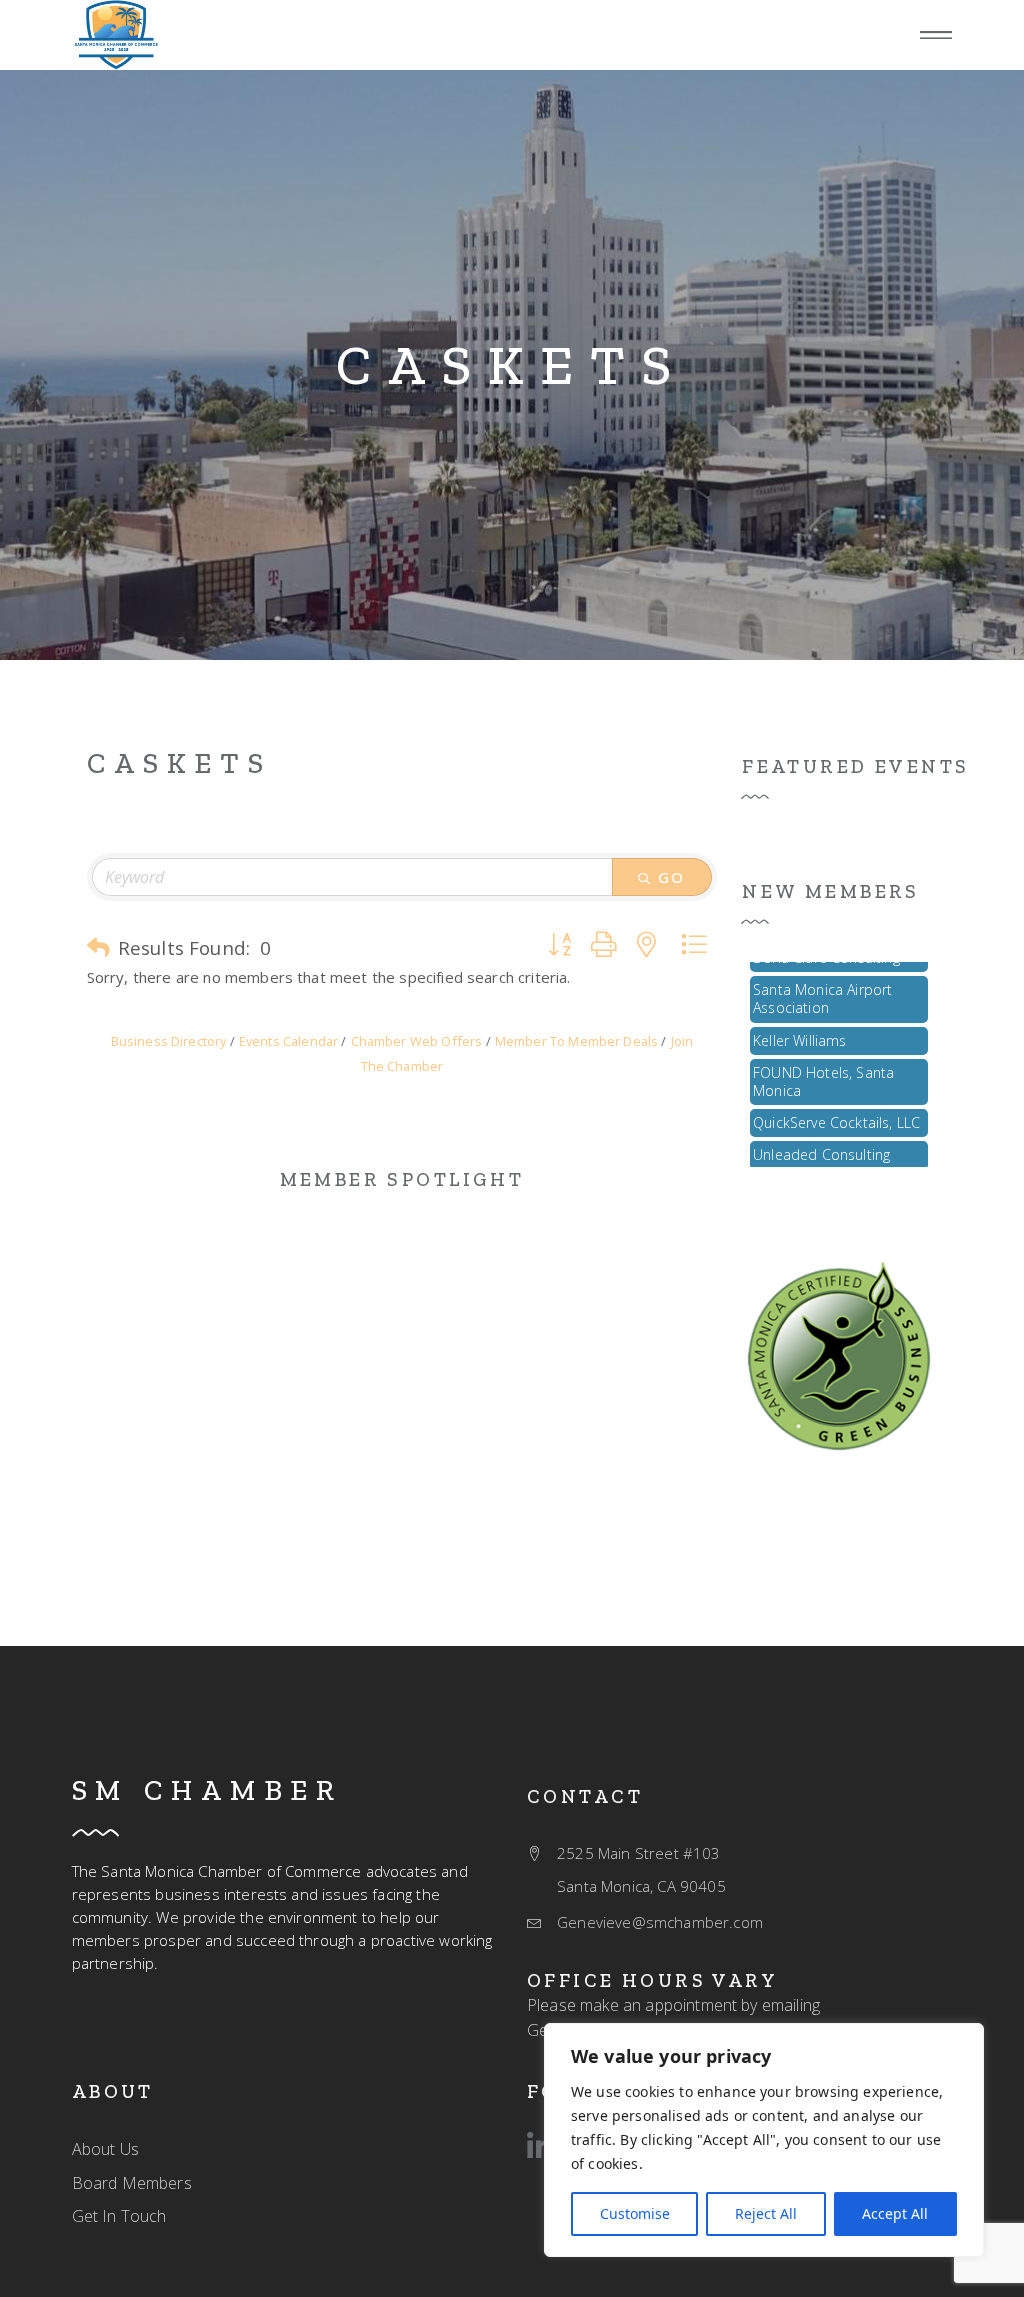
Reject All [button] (766, 2213)
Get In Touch (119, 2216)
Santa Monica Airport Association (822, 982)
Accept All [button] (895, 2213)
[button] (98, 948)
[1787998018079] (116, 35)
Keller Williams (799, 1024)
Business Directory (169, 1041)
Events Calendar (288, 1041)
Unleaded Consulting (821, 1138)
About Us (105, 2149)
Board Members (132, 2183)
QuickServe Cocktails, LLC (836, 1106)
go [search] (672, 877)
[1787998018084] (839, 1354)
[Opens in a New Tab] (540, 2147)
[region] (764, 2140)
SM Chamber (207, 1790)
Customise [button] (635, 2213)
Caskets (512, 365)
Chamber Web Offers (416, 1041)
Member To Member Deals (577, 1041)
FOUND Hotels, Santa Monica (823, 1065)
